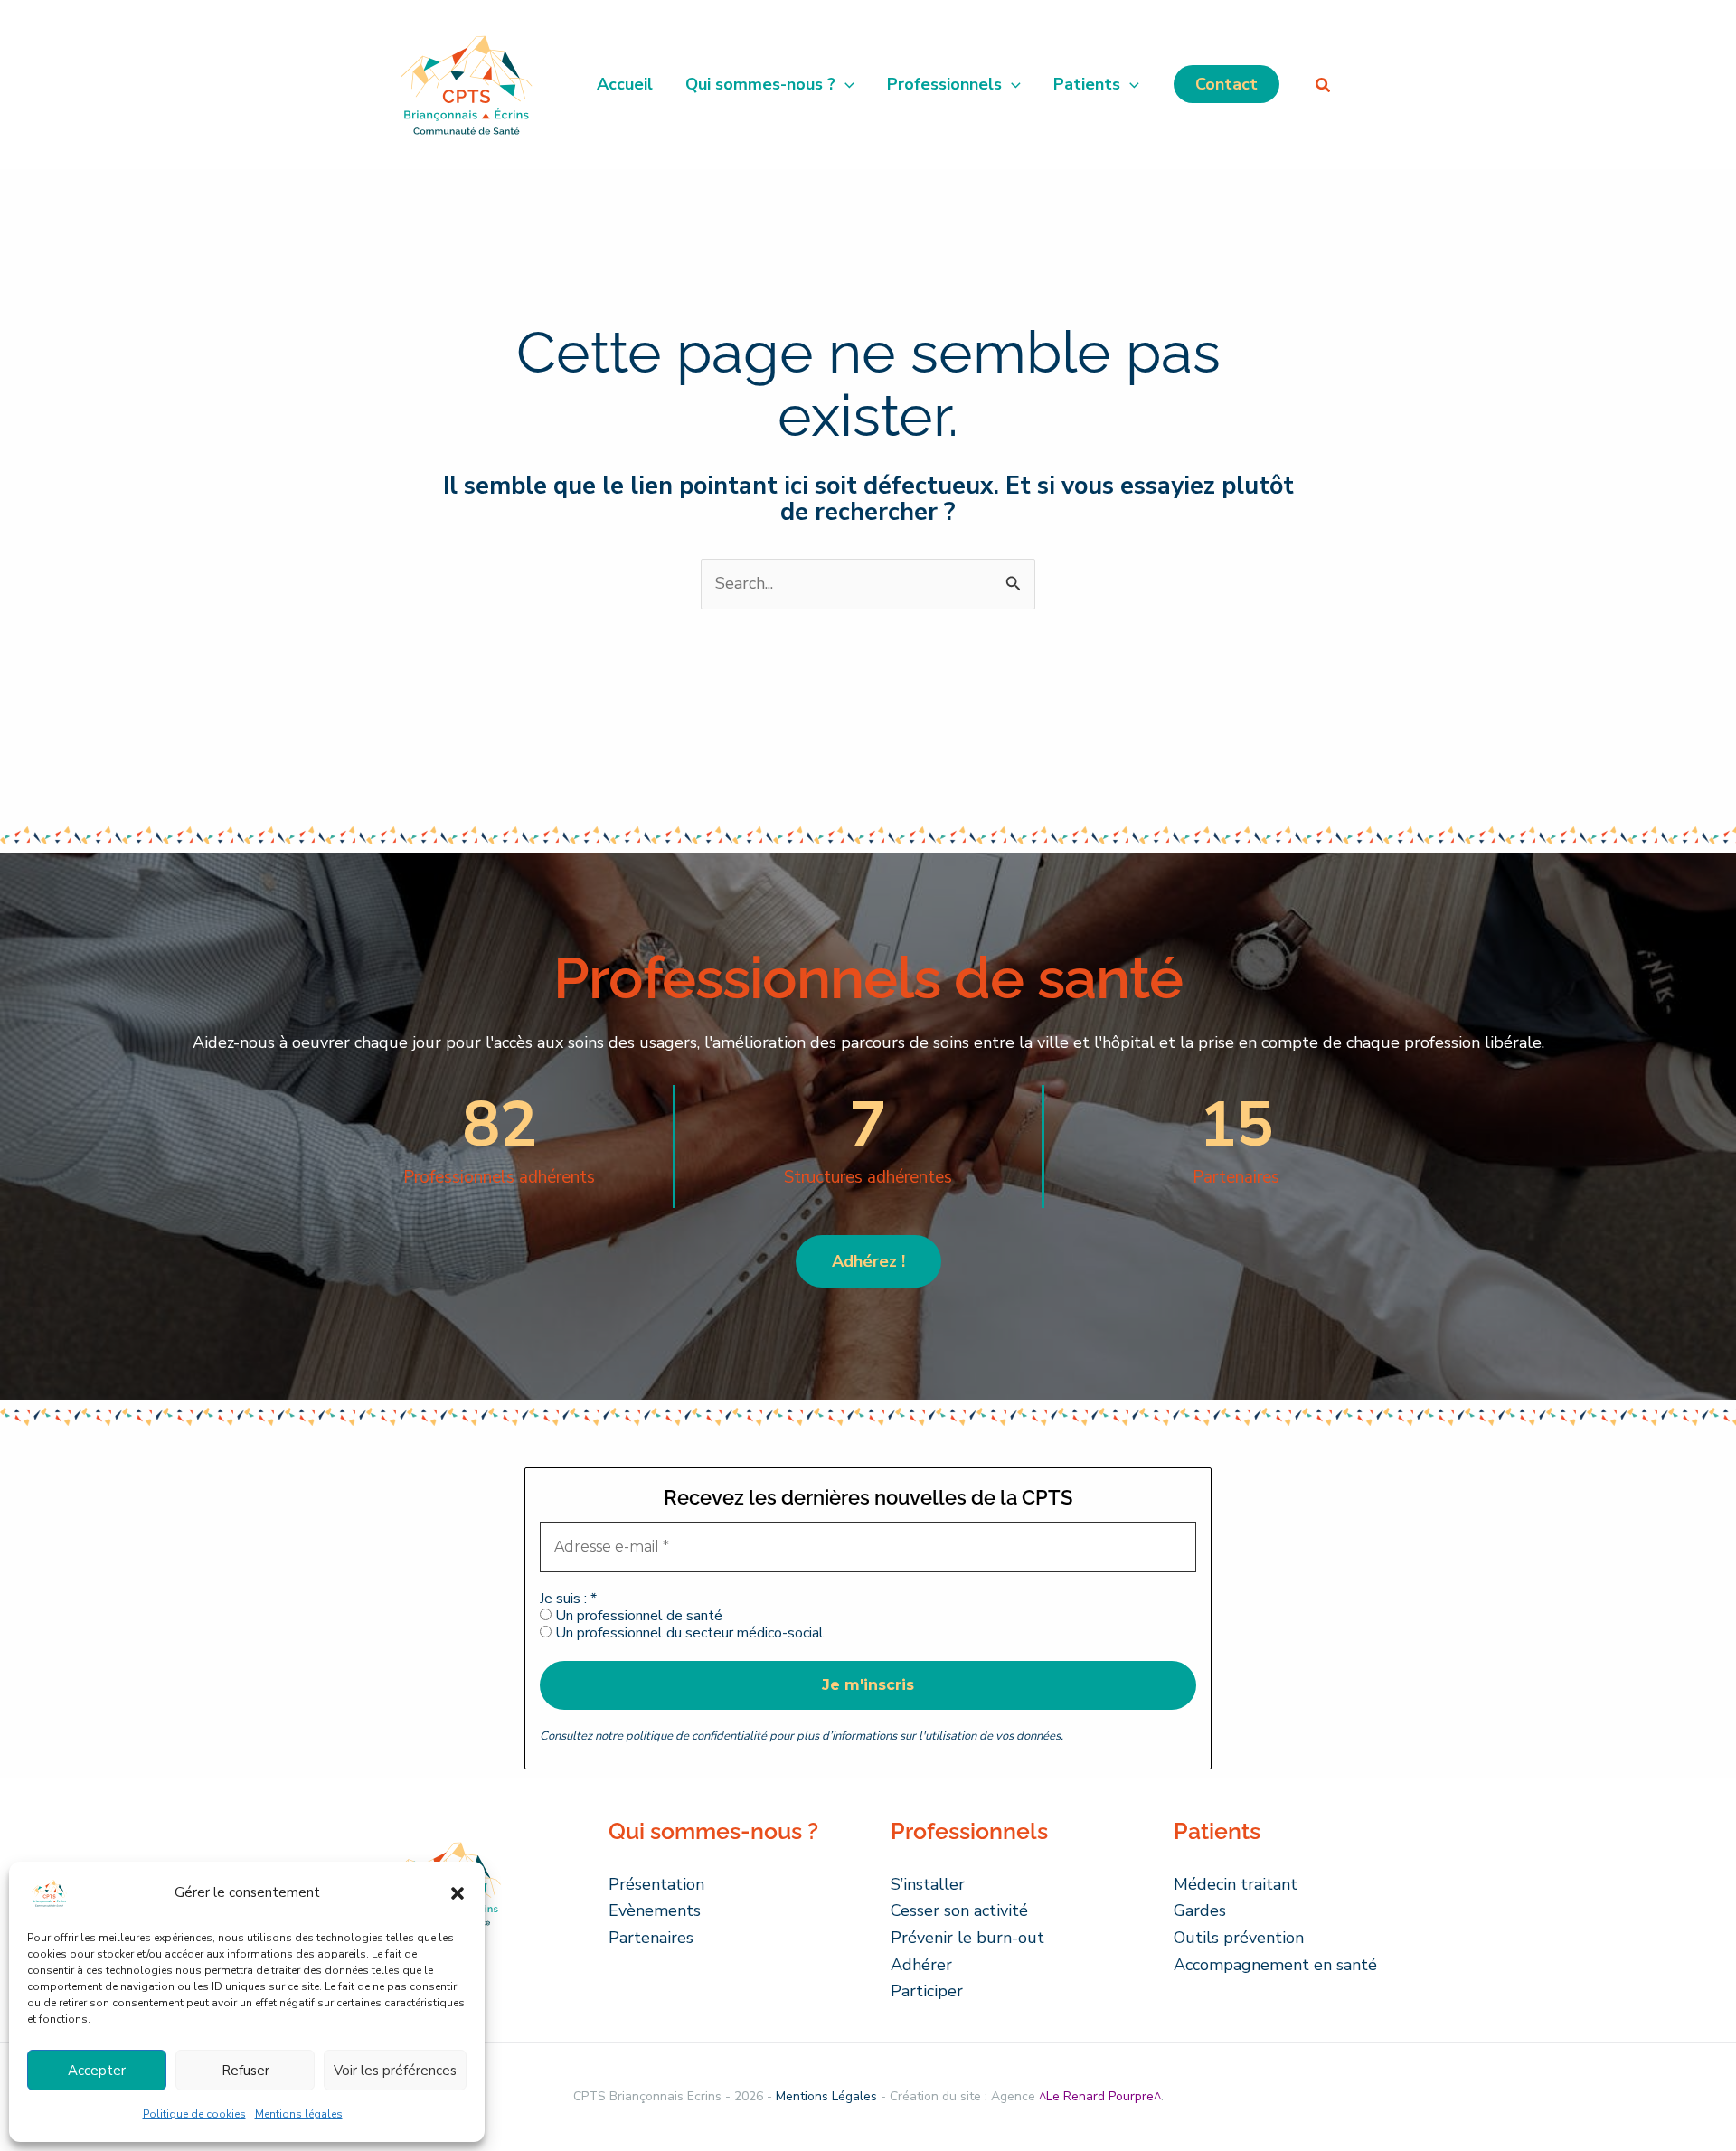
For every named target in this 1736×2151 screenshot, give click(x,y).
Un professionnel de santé (637, 1616)
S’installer (928, 1884)
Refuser (245, 2071)
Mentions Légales (826, 2096)
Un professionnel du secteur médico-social (688, 1633)
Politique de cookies (194, 2114)
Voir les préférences (395, 2071)
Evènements (655, 1910)
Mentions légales (299, 2114)
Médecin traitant (1236, 1884)
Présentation (656, 1884)
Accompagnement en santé (1275, 1965)
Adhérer (921, 1965)
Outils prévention (1239, 1938)
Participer (927, 1991)
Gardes (1200, 1910)
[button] (458, 1893)
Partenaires (651, 1938)
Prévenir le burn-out (967, 1938)
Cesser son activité (959, 1910)
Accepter (97, 2071)
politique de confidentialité (696, 1736)
